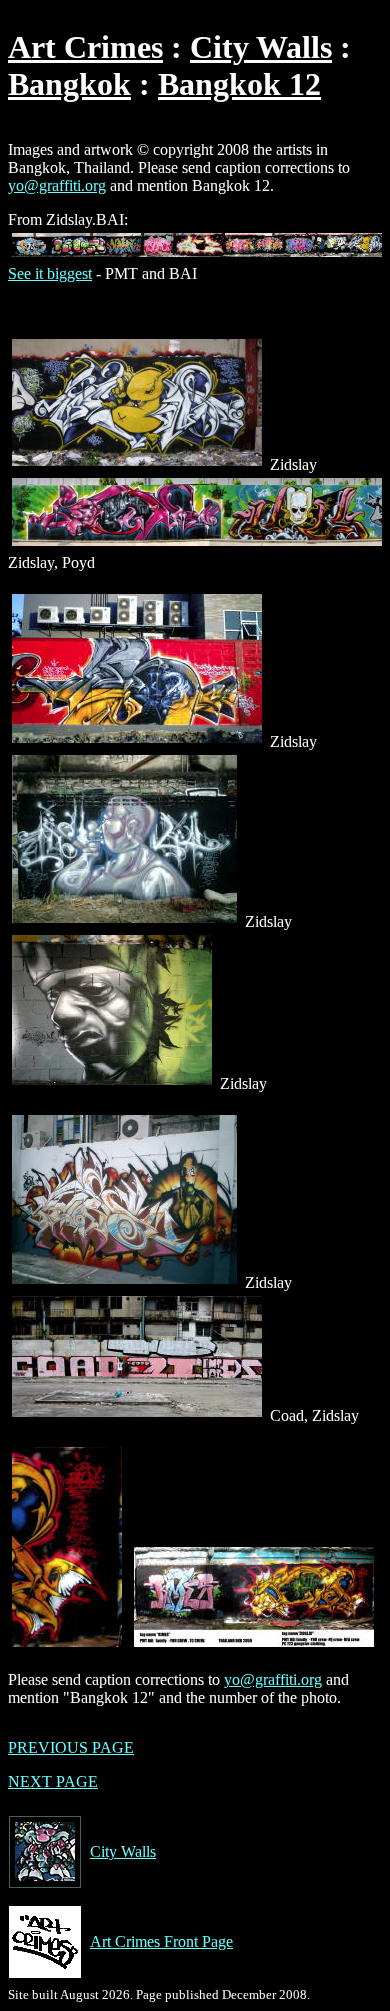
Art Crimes (85, 47)
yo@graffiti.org (57, 185)
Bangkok (69, 84)
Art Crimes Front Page (161, 1941)
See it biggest (50, 273)
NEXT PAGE (53, 1781)
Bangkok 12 (239, 84)
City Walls (261, 47)
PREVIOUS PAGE (71, 1747)
